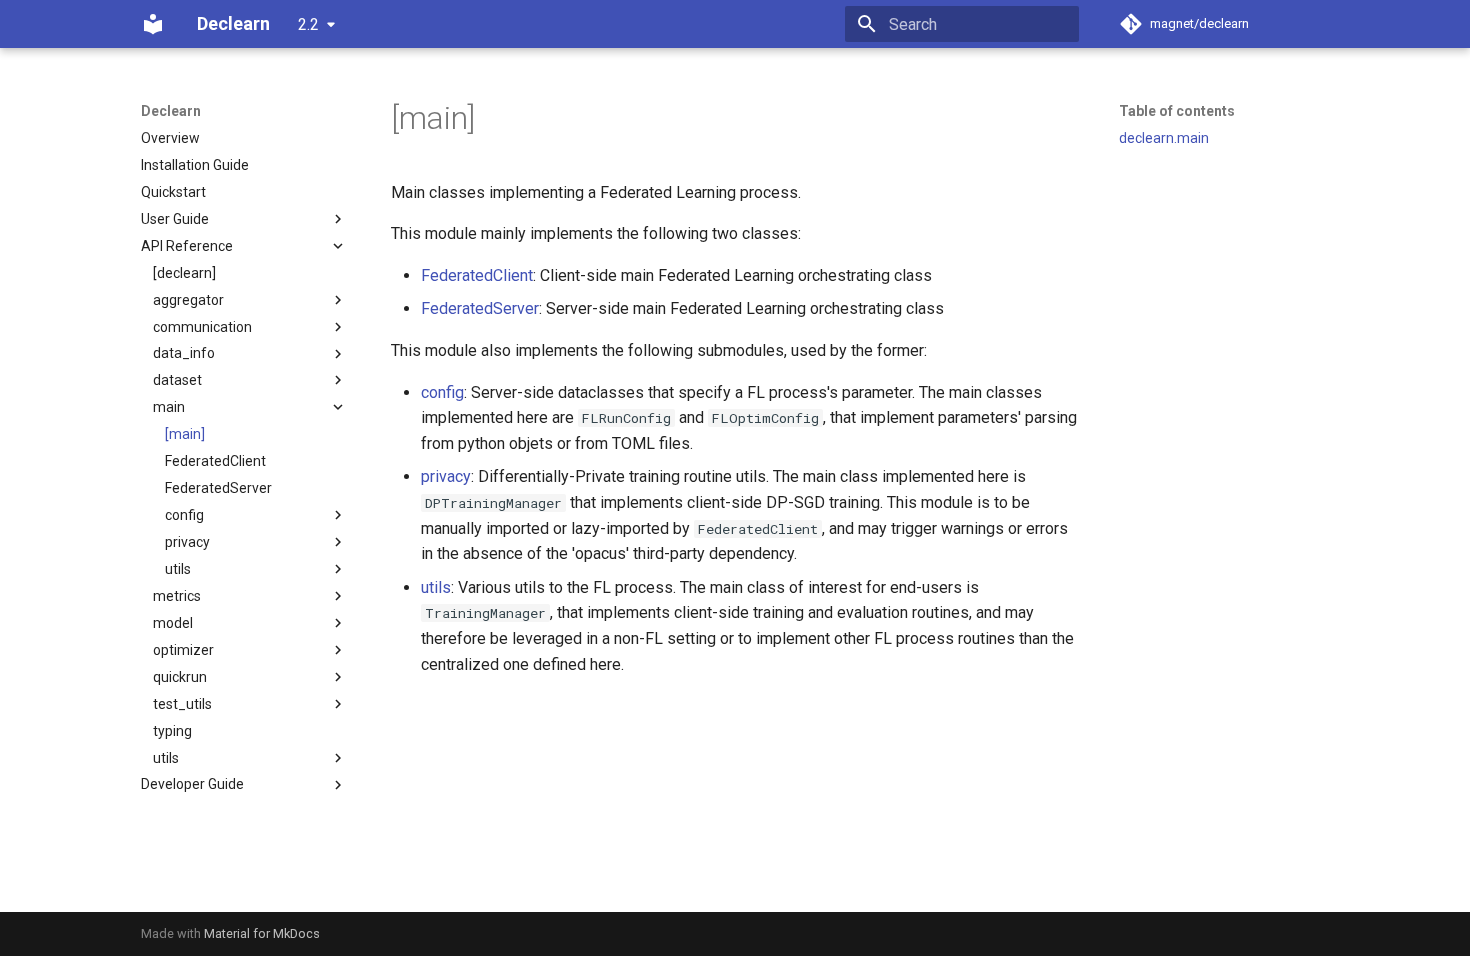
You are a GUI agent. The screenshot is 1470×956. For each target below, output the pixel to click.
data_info (184, 353)
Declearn (171, 111)
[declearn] (184, 273)
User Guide (175, 219)
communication (202, 327)
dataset (177, 380)
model (173, 623)
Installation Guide (195, 165)
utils (178, 569)
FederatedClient (215, 461)
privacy (187, 542)
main (169, 407)
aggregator (188, 300)
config (184, 515)
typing (172, 731)
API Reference (187, 246)
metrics (177, 596)
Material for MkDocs (262, 933)
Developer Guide (192, 784)
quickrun (180, 677)
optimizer (183, 650)
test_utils (182, 704)
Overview (170, 138)
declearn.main (1164, 138)
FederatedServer (218, 488)
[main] (185, 434)
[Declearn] (153, 24)
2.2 (308, 24)
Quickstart (173, 192)
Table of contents (1177, 111)
